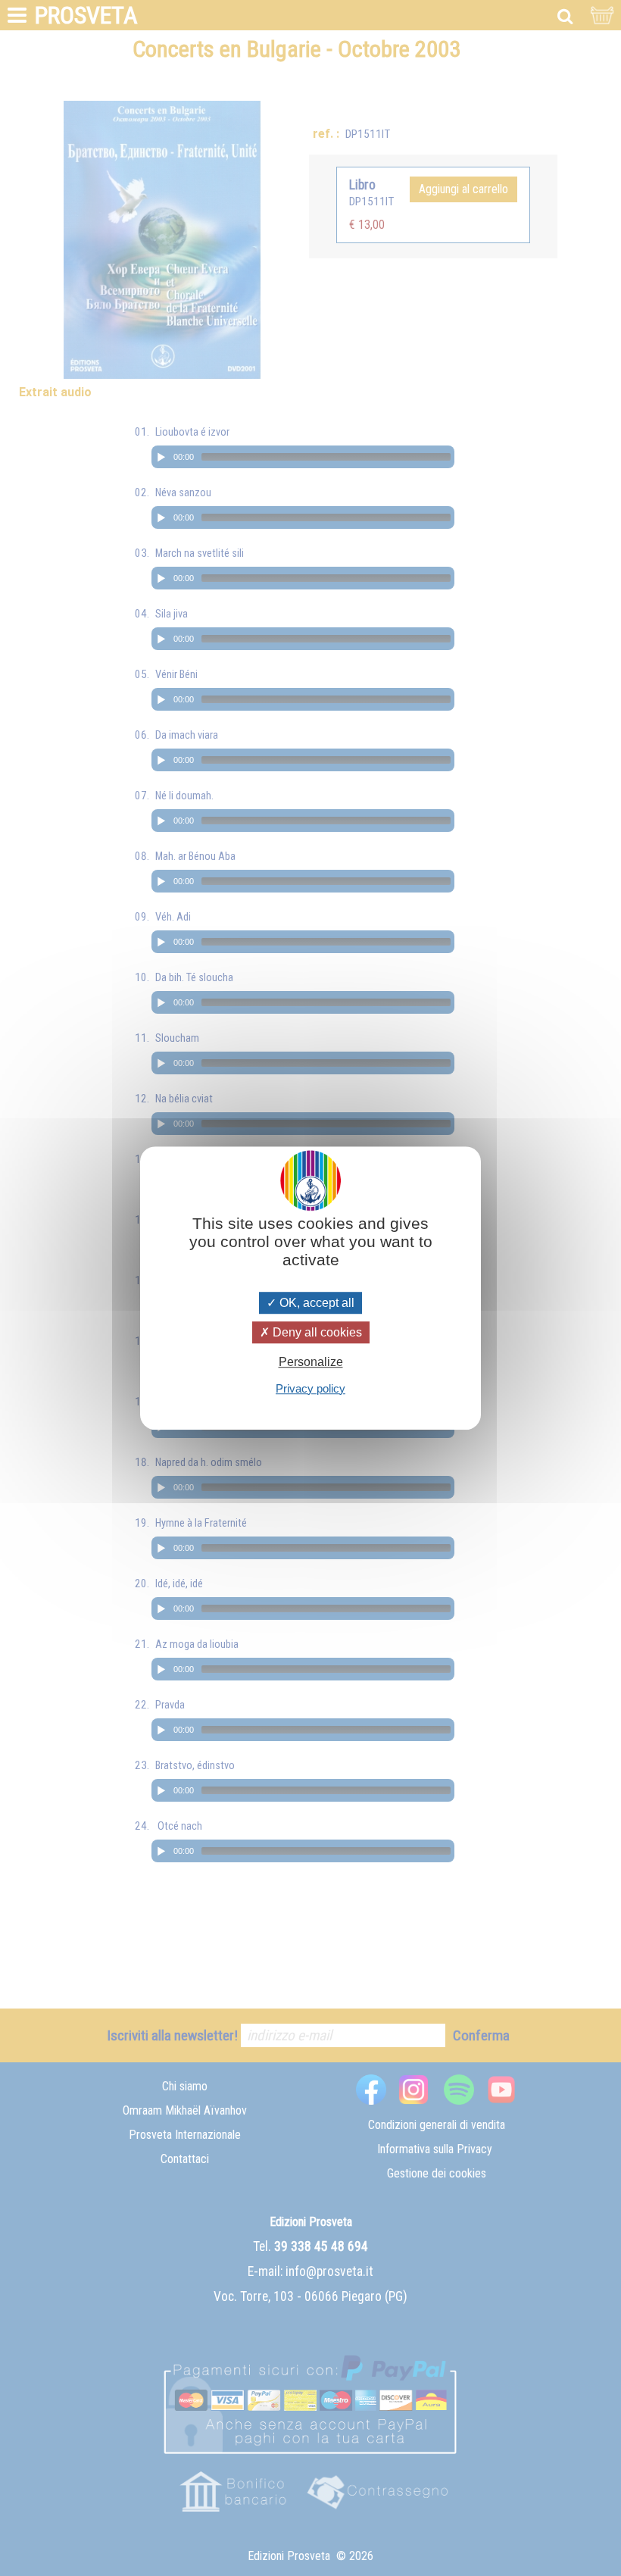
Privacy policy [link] (310, 1388)
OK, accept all (315, 1303)
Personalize (311, 1363)
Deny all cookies (316, 1332)
